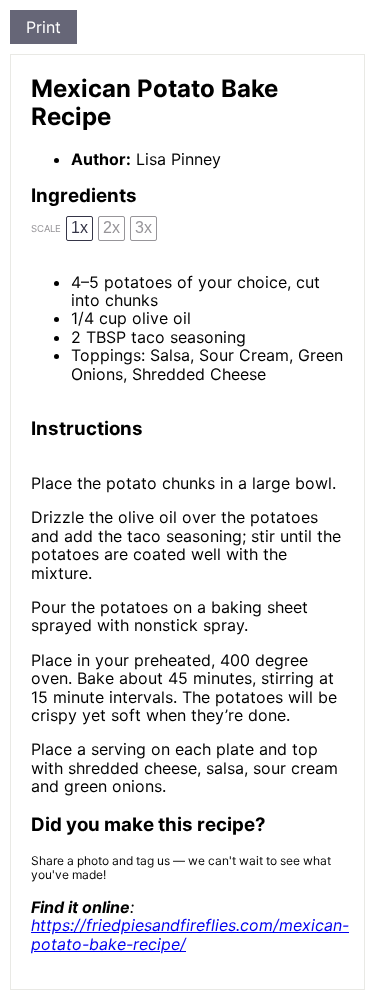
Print (43, 27)
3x (143, 227)
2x (111, 227)
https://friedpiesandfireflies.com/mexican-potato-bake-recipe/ (190, 934)
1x (79, 227)
